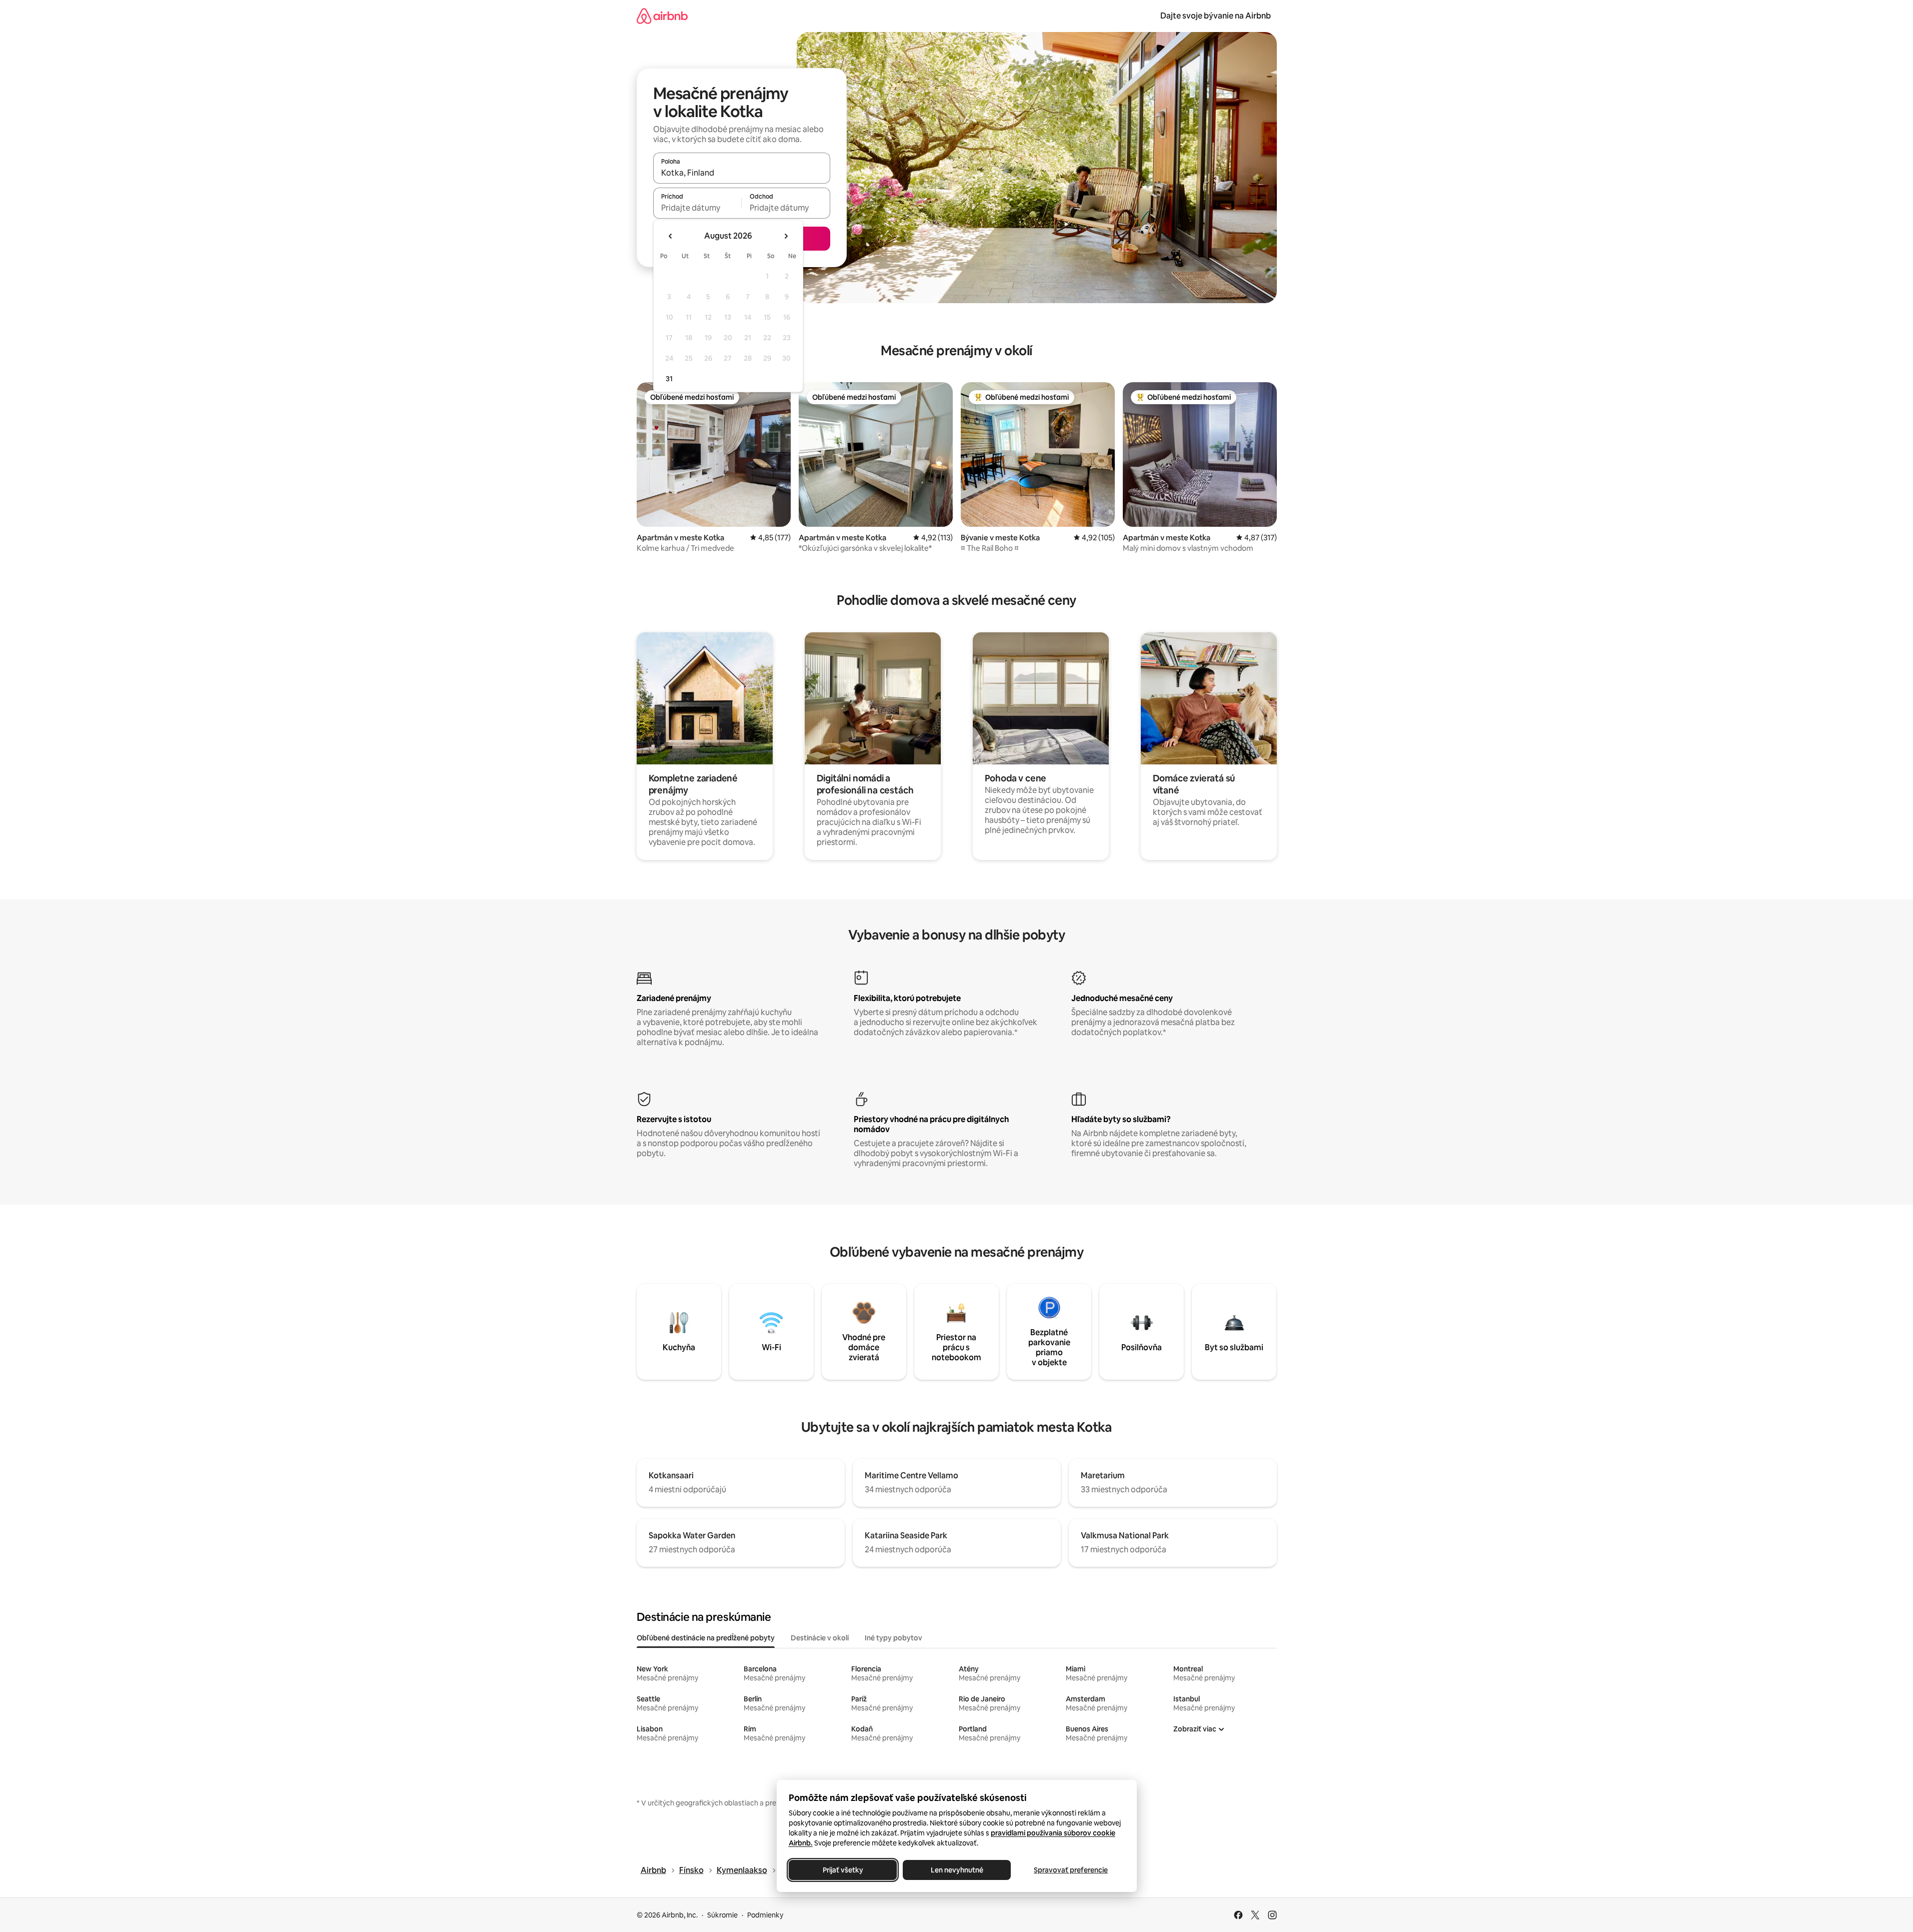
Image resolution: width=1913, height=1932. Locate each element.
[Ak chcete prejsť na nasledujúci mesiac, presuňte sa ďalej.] (786, 236)
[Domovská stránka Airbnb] (662, 16)
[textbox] (697, 208)
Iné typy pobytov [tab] (893, 1638)
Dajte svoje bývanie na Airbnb (1216, 16)
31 (669, 379)
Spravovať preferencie (1071, 1870)
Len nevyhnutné (956, 1870)
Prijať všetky (842, 1870)
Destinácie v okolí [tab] (820, 1638)
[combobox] (742, 173)
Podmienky (765, 1915)
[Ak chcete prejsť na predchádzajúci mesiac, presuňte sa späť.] (671, 236)
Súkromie (722, 1915)
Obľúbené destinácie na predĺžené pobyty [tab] (706, 1638)
